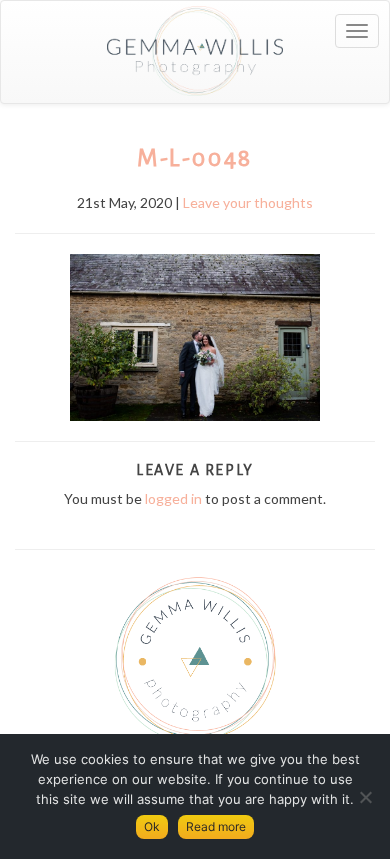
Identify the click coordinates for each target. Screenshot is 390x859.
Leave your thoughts (248, 202)
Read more (216, 826)
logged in (173, 498)
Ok (152, 826)
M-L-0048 (195, 158)
